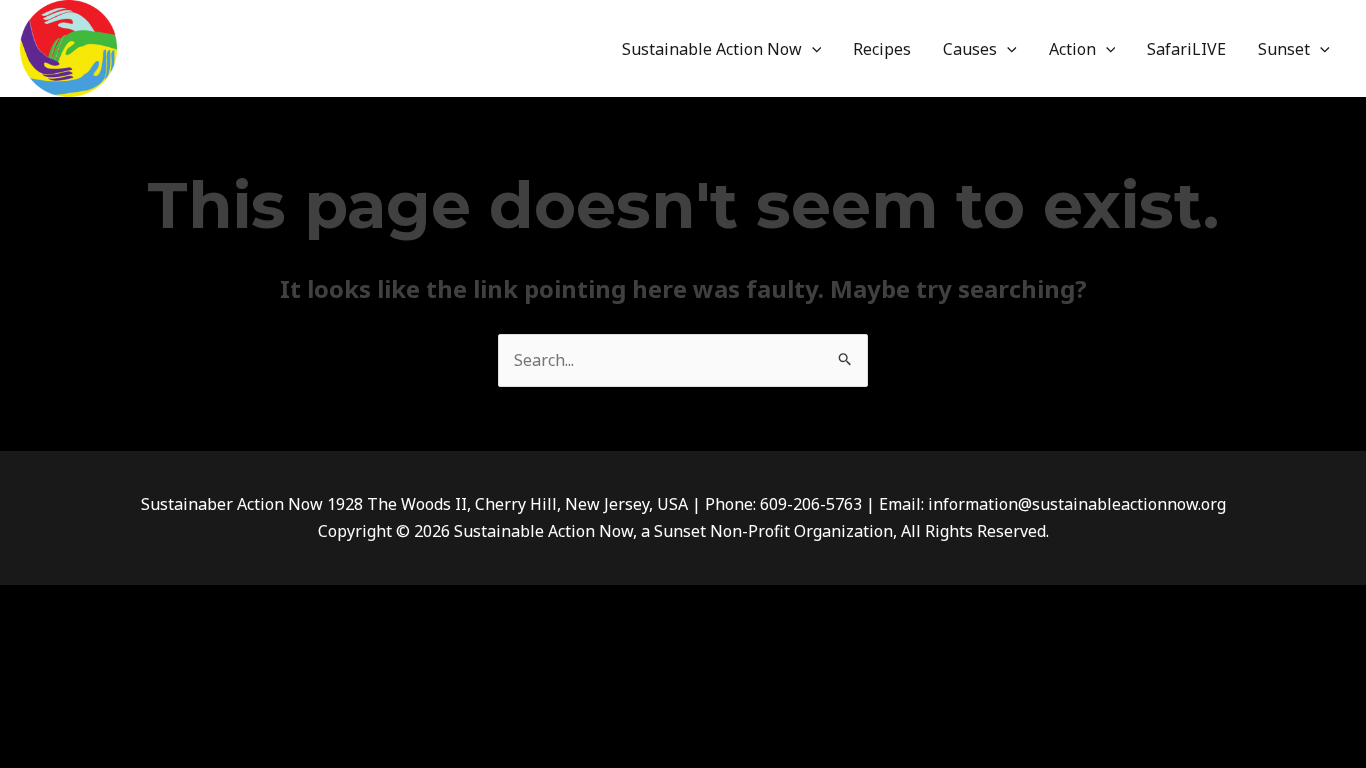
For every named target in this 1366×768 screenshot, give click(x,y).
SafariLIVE (1186, 49)
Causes (970, 49)
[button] (812, 49)
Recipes (882, 49)
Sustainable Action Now (712, 49)
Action (1072, 49)
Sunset (1284, 49)
